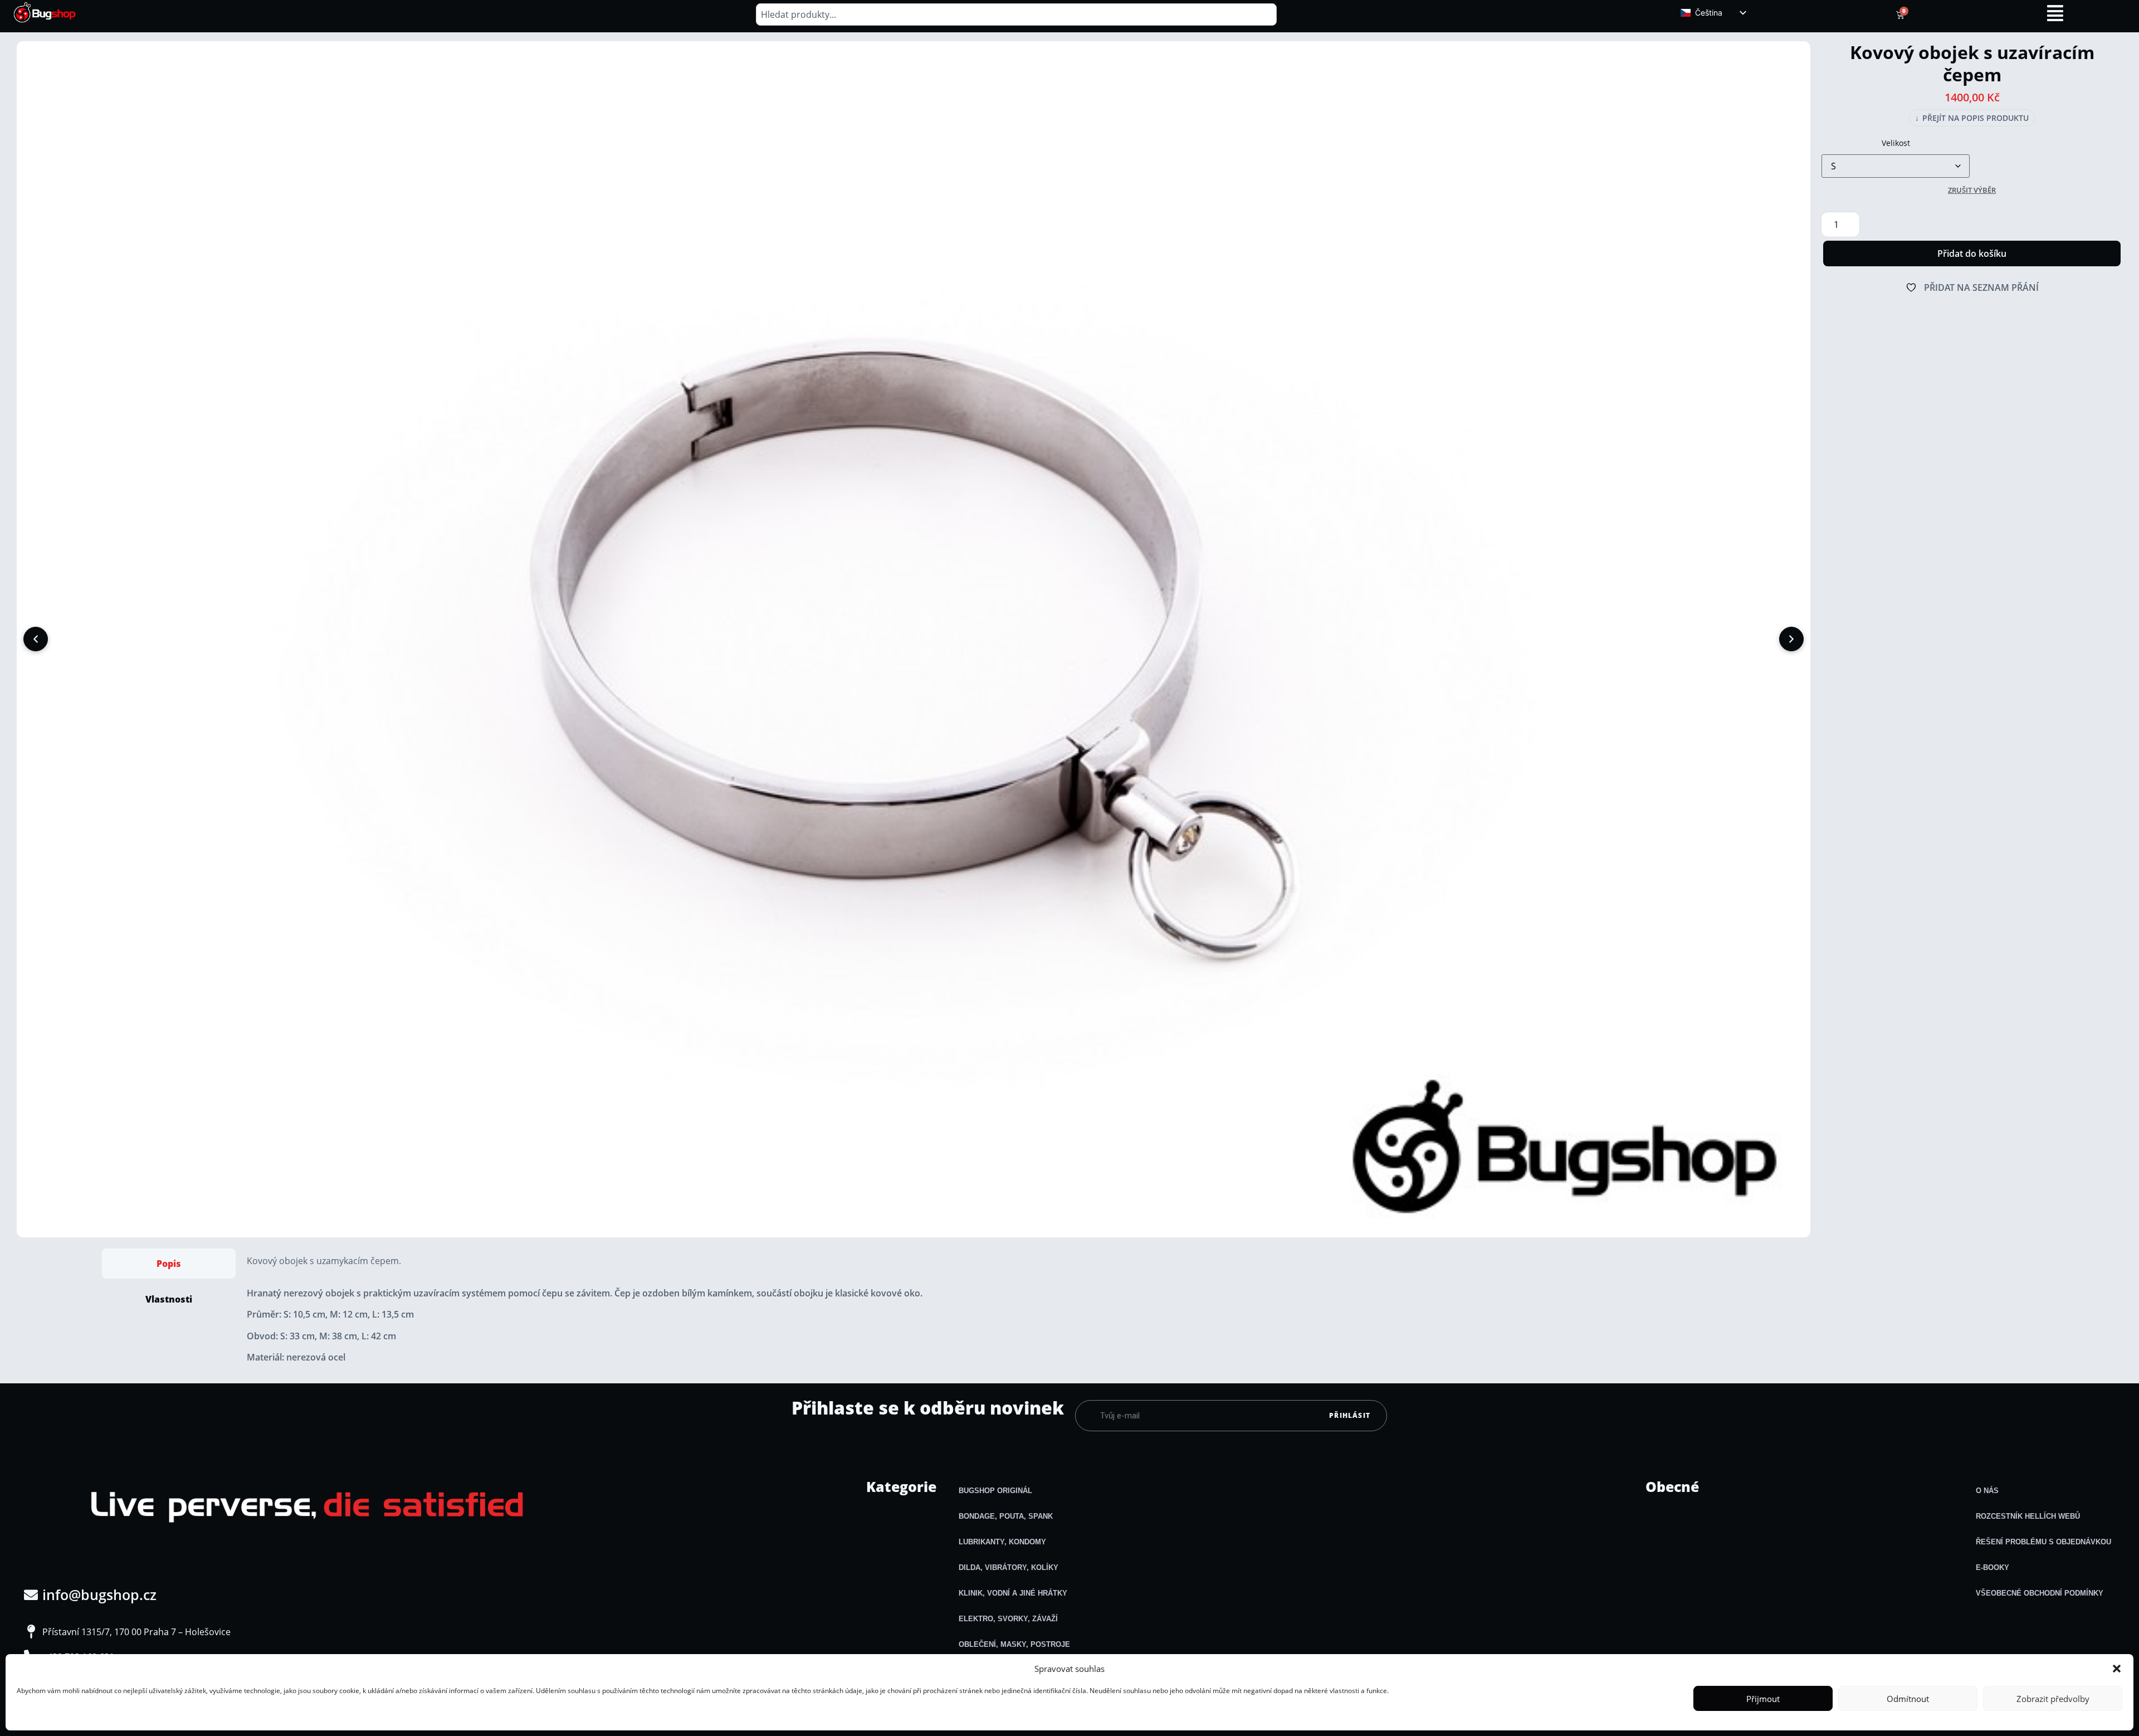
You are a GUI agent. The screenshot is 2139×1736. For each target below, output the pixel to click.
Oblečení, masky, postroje (1014, 1644)
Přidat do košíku (1972, 253)
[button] (2117, 1669)
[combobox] (1016, 14)
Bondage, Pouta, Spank (1006, 1516)
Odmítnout (1908, 1699)
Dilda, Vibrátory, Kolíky (1009, 1567)
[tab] (169, 1264)
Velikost (1896, 143)
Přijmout (1763, 1699)
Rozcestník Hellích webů (2028, 1516)
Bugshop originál (995, 1491)
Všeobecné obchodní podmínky (2040, 1593)
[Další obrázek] (1791, 639)
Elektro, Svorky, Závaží (1008, 1619)
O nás (1987, 1491)
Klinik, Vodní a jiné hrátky (1013, 1593)
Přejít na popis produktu (1972, 118)
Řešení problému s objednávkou (2043, 1542)
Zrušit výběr (1972, 190)
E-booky (1993, 1567)
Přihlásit (1350, 1415)
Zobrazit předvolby (2053, 1699)
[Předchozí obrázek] (36, 639)
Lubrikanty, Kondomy (1002, 1542)
